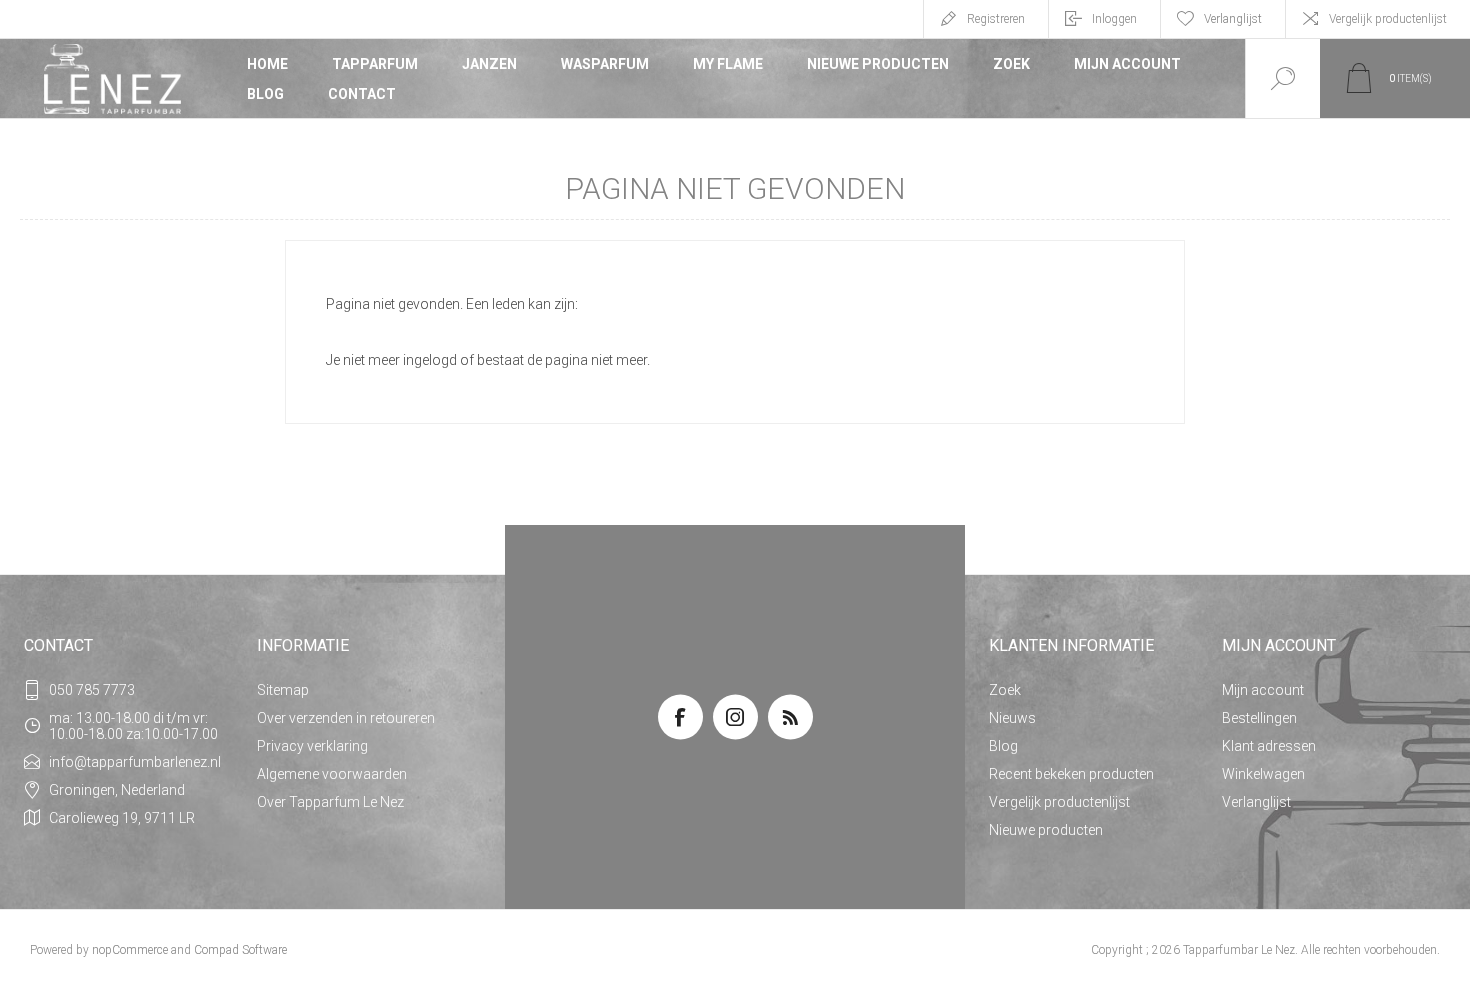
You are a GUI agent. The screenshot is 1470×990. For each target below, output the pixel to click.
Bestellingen (1259, 718)
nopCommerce (130, 950)
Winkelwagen (1263, 774)
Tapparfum (375, 64)
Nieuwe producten (878, 64)
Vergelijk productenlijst (1388, 19)
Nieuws (1012, 718)
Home (267, 64)
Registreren (996, 19)
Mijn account (1127, 64)
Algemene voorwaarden (332, 774)
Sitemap (283, 690)
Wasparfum (605, 64)
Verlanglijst (1256, 802)
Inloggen (1114, 19)
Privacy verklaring (312, 746)
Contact (362, 94)
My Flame (728, 64)
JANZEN (489, 64)
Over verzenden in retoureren (346, 718)
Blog (265, 94)
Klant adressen (1269, 746)
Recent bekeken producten (1071, 774)
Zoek (1011, 64)
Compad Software (240, 950)
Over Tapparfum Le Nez (330, 802)
